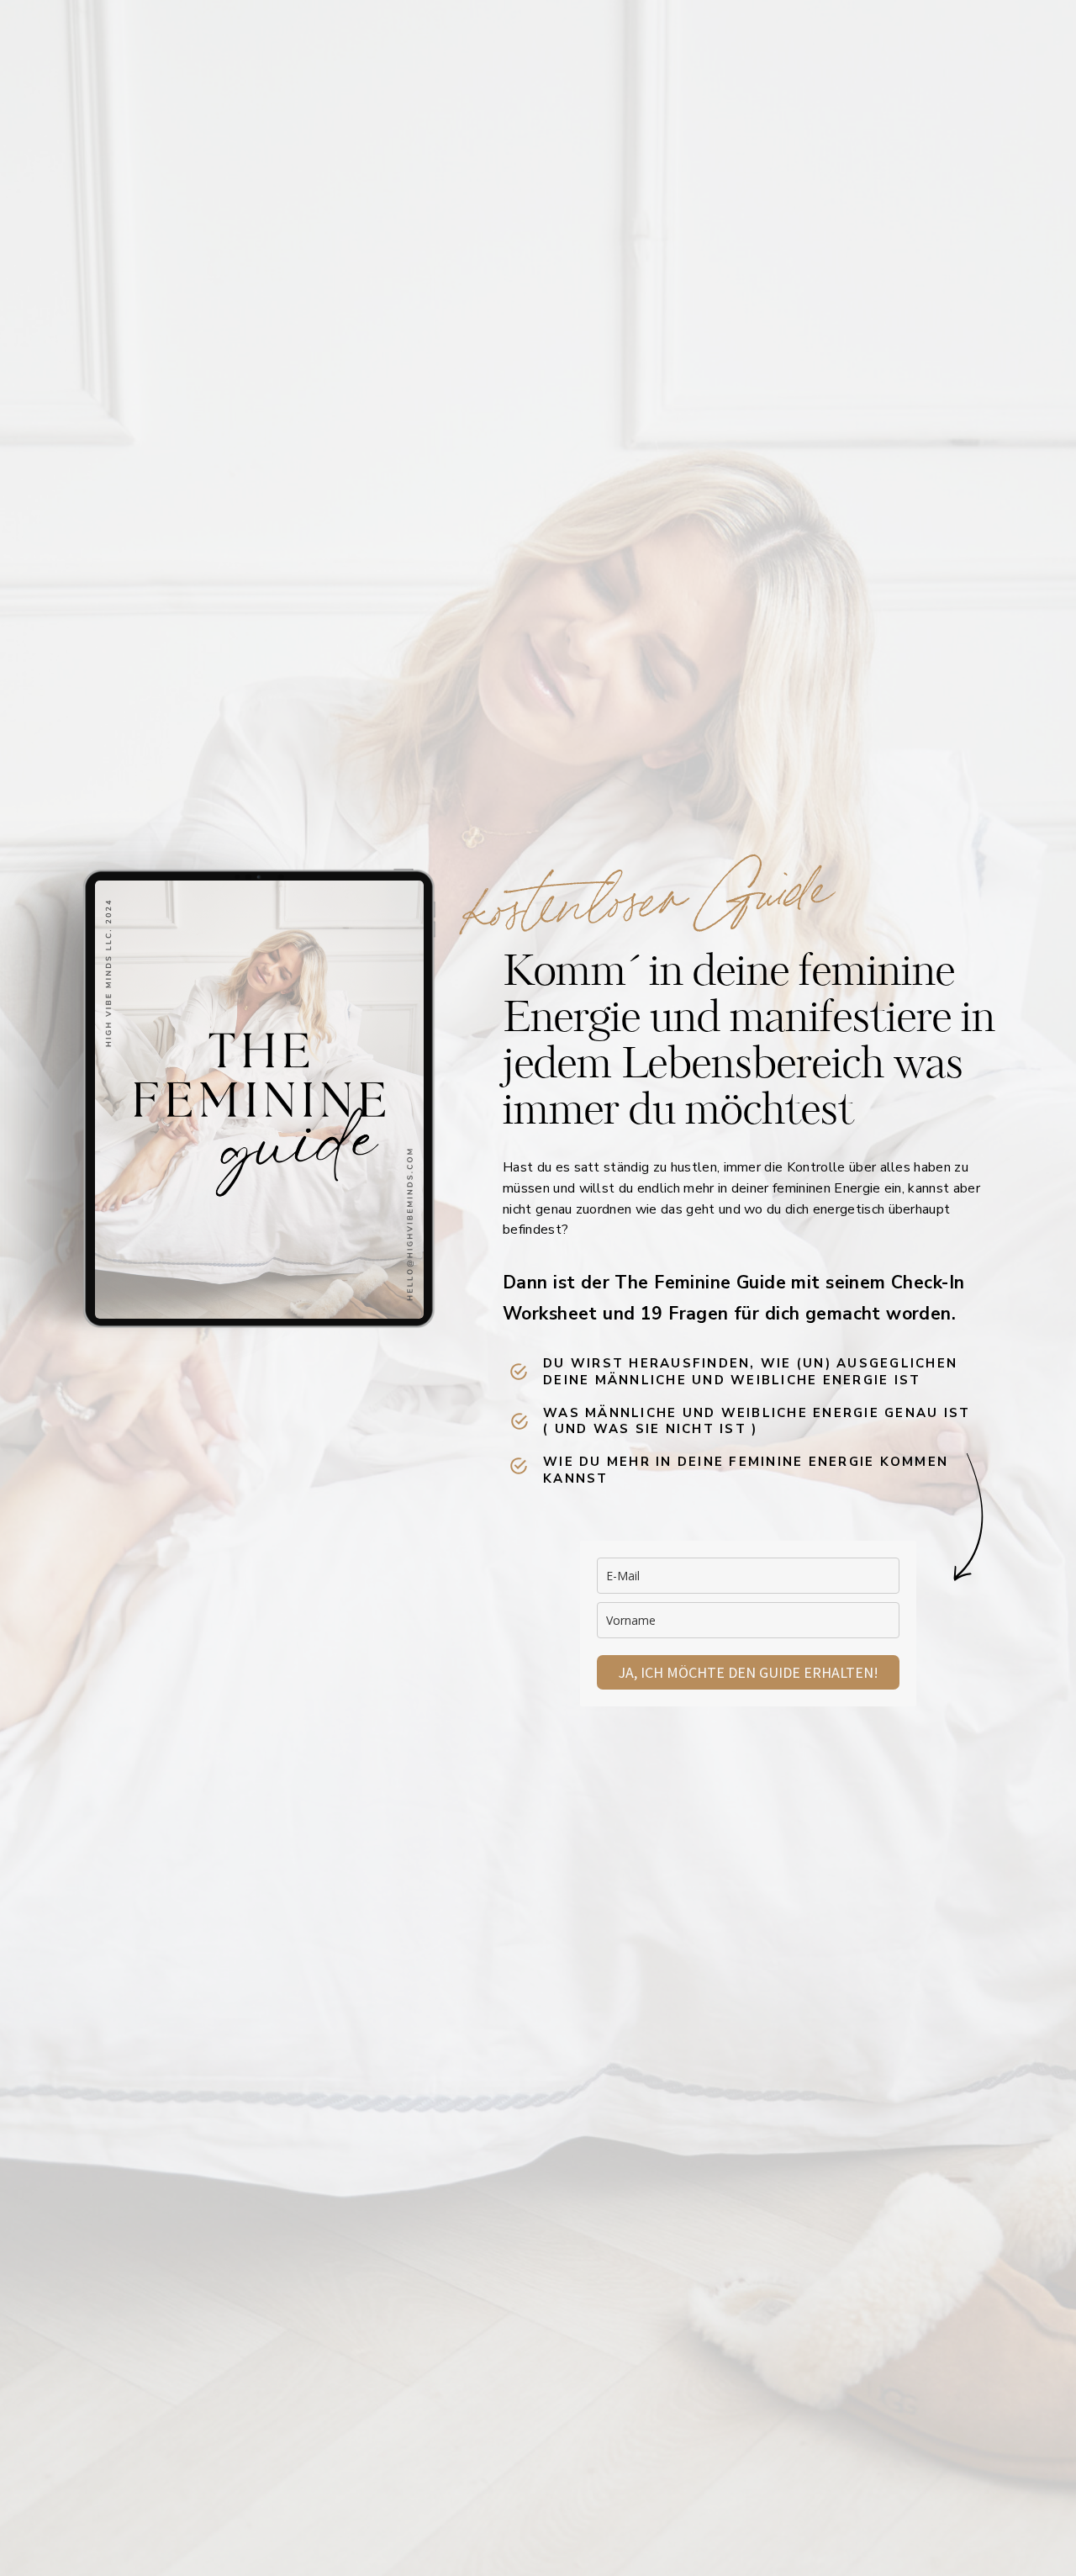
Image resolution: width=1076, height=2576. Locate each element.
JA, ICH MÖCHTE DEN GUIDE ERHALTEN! (748, 1672)
